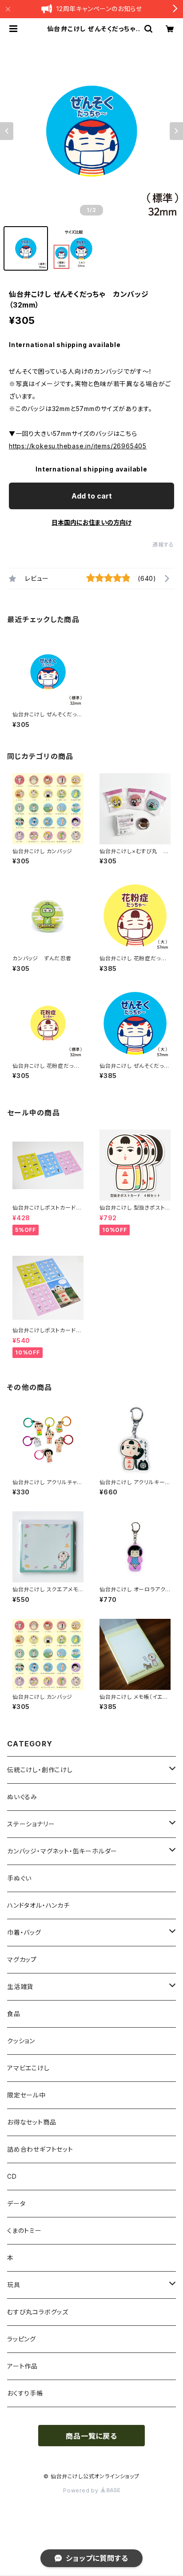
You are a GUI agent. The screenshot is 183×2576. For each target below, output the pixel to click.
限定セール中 (26, 2095)
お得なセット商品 (32, 2122)
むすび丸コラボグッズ (38, 2312)
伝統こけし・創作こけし (40, 1770)
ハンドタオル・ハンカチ (38, 1905)
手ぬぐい (19, 1878)
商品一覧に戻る (91, 2436)
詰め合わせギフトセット (40, 2149)
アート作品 (22, 2366)
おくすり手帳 (25, 2393)
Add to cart (92, 496)
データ (16, 2203)
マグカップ (22, 1959)
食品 (14, 2014)
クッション (21, 2041)
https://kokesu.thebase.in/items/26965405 (78, 446)
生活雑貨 (20, 1987)
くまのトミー (24, 2231)
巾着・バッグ (24, 1932)
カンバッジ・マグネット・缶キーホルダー (62, 1851)
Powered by (82, 2490)
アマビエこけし (28, 2068)
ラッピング (22, 2339)
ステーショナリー (31, 1824)
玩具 (14, 2285)
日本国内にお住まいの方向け (91, 522)
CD (12, 2176)
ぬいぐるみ (22, 1797)
